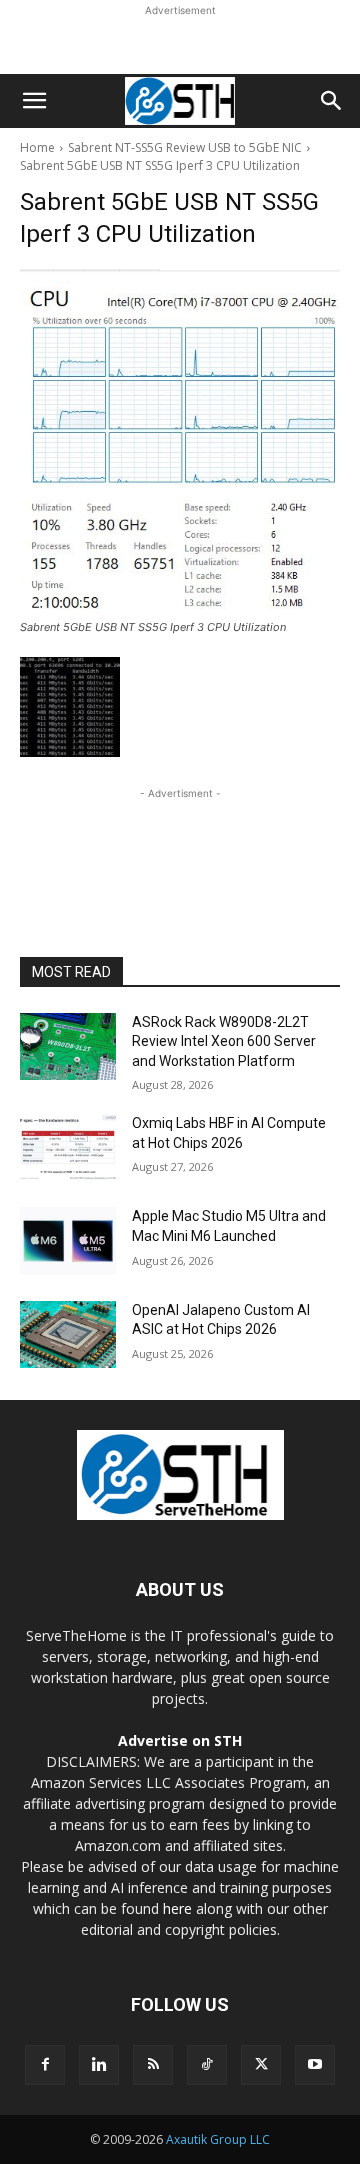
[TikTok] (207, 2065)
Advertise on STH (180, 1740)
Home (37, 147)
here (177, 1908)
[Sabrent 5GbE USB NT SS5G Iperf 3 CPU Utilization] (180, 441)
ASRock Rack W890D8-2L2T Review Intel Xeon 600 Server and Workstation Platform (224, 1041)
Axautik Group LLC (218, 2139)
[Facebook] (45, 2065)
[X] (261, 2065)
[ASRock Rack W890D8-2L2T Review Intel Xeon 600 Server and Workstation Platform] (68, 1046)
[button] (34, 101)
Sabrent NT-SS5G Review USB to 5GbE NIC (185, 147)
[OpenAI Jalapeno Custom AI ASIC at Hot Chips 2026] (68, 1334)
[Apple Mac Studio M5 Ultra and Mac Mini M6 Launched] (68, 1240)
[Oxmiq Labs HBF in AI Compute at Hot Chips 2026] (68, 1147)
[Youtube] (315, 2065)
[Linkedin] (99, 2065)
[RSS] (153, 2065)
